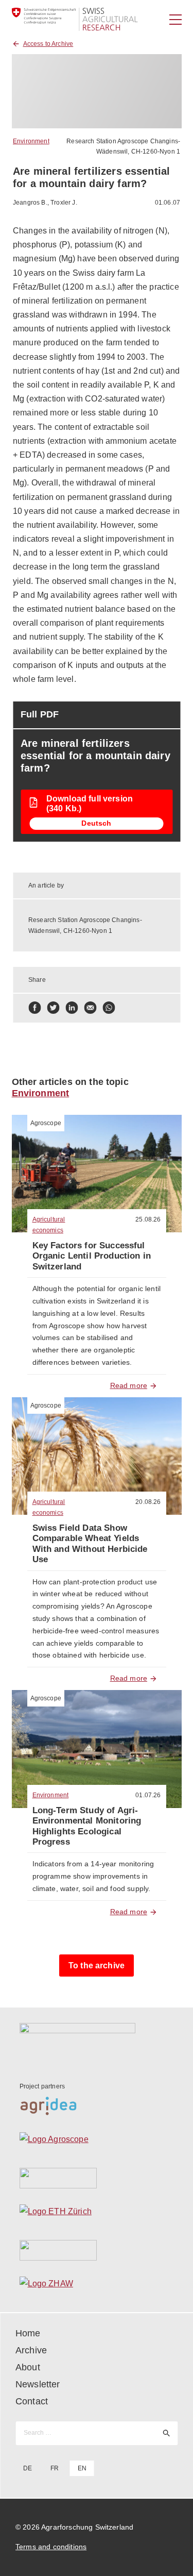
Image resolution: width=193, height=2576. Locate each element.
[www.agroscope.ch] (97, 2142)
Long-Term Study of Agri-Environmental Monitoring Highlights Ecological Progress (87, 1826)
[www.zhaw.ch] (97, 2286)
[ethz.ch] (97, 2214)
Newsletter (38, 2384)
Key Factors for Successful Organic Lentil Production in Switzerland (92, 1256)
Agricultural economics (49, 1225)
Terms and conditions (51, 2547)
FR (55, 2468)
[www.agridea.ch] (97, 2106)
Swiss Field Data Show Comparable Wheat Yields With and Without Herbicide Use (90, 1544)
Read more (129, 1385)
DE (28, 2468)
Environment (31, 141)
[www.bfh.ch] (97, 2178)
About (28, 2367)
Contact (32, 2401)
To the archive (97, 1966)
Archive (31, 2350)
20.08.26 (148, 1502)
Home (28, 2333)
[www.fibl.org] (97, 2250)
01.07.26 (148, 1795)
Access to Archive (48, 44)
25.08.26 (148, 1219)
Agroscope (46, 1123)
